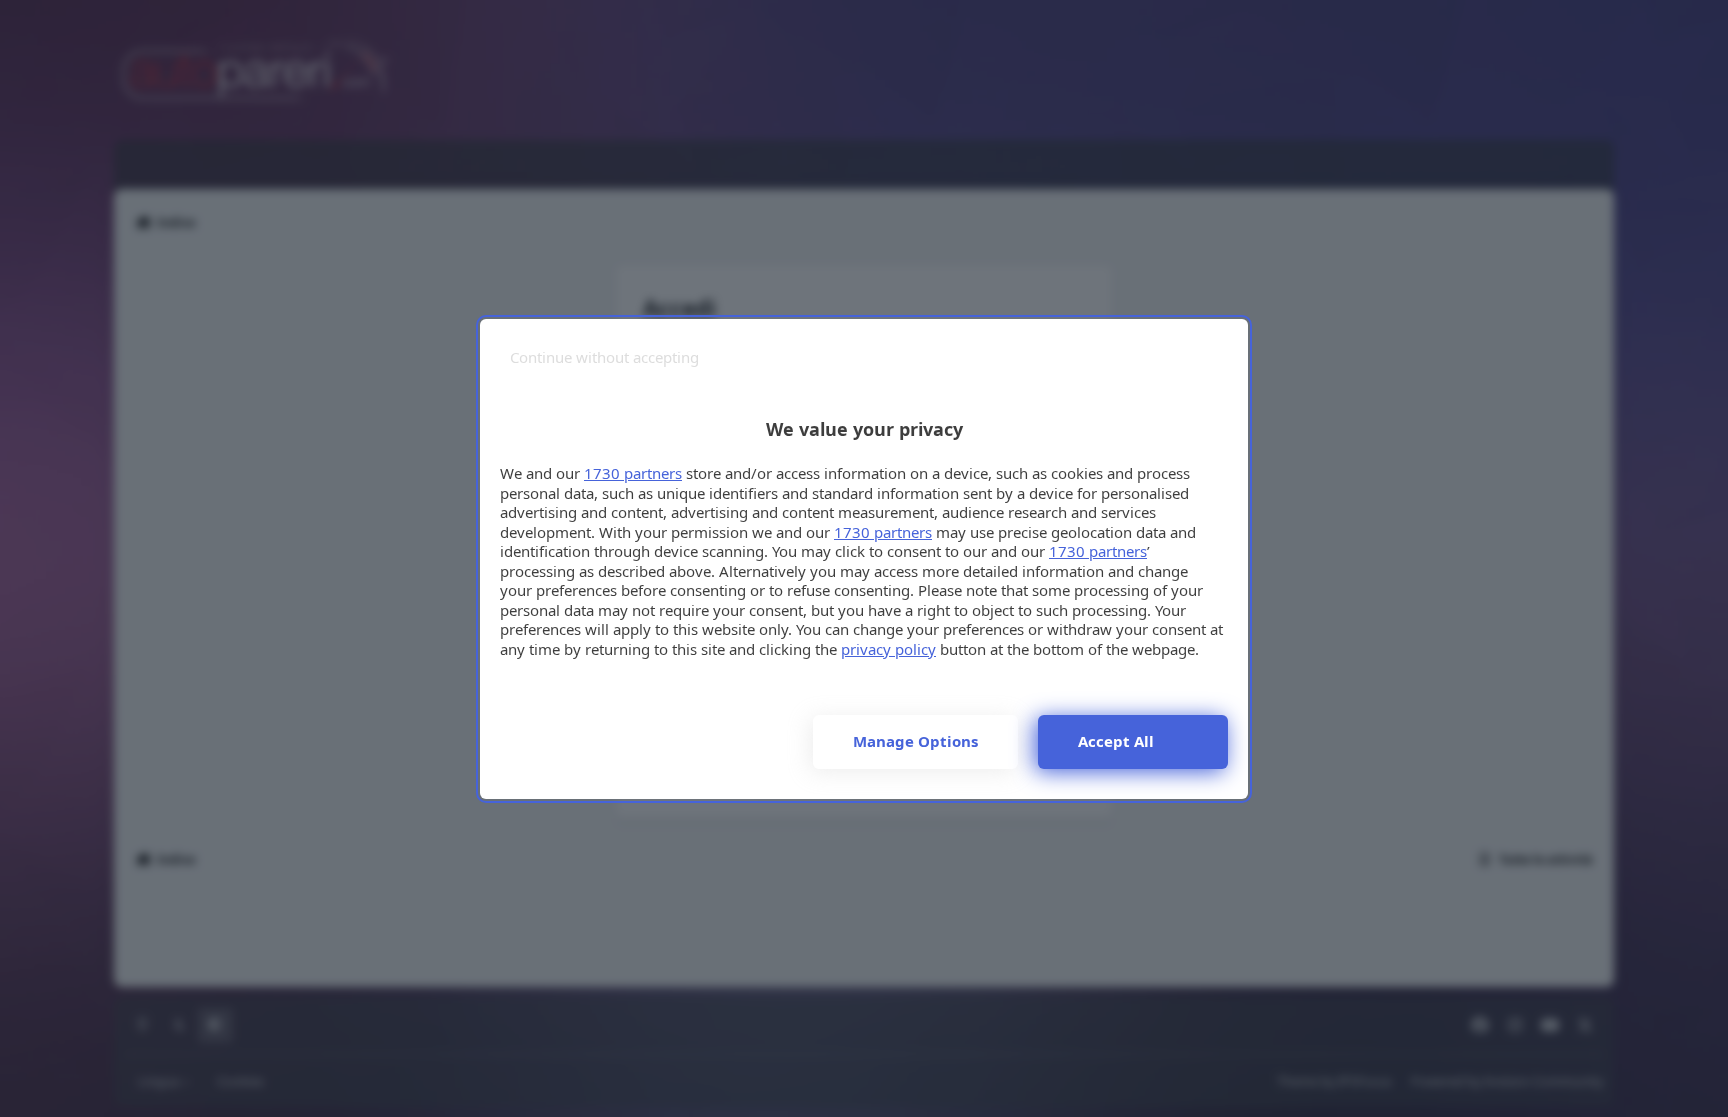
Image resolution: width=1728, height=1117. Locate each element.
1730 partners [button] (633, 473)
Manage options (915, 741)
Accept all (1116, 741)
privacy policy (888, 649)
